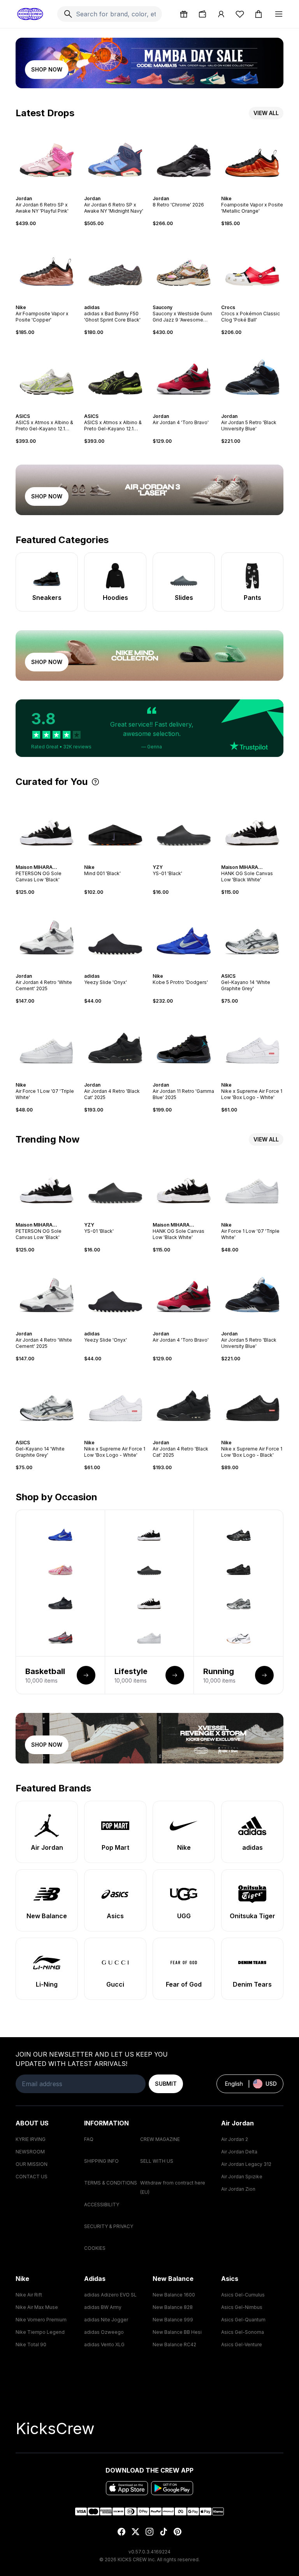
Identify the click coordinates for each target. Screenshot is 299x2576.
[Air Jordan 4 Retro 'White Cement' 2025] (47, 934)
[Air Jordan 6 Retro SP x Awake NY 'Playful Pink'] (47, 157)
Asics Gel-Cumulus (243, 2295)
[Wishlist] (240, 14)
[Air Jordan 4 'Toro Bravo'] (184, 374)
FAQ (89, 2139)
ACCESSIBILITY (102, 2205)
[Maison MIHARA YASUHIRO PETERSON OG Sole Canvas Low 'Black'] (47, 825)
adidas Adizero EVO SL (110, 2295)
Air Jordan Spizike (242, 2177)
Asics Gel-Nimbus (242, 2307)
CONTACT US (32, 2177)
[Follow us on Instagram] (149, 2532)
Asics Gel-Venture (242, 2344)
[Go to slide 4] (48, 192)
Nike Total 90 (31, 2344)
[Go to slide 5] (51, 192)
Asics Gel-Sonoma (243, 2332)
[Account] (221, 14)
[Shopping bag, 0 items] (259, 14)
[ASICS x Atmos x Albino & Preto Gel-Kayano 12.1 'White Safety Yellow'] (47, 374)
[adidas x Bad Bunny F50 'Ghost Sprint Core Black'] (115, 266)
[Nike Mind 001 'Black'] (115, 825)
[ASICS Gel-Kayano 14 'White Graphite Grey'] (252, 934)
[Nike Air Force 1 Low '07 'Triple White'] (47, 1043)
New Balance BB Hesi (177, 2332)
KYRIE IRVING (31, 2139)
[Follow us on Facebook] (121, 2532)
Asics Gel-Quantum (243, 2320)
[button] (149, 728)
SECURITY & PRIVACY (109, 2226)
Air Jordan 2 (235, 2139)
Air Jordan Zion (238, 2189)
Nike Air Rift (29, 2295)
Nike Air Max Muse (37, 2307)
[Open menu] (279, 14)
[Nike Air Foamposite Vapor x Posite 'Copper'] (47, 266)
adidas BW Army (103, 2307)
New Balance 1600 (174, 2295)
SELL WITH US (157, 2161)
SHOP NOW (47, 69)
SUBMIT (166, 2084)
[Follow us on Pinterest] (178, 2532)
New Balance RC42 (174, 2344)
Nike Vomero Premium (41, 2320)
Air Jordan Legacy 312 (246, 2164)
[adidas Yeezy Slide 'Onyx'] (115, 934)
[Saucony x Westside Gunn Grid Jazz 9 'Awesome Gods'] (184, 266)
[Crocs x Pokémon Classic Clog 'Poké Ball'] (252, 266)
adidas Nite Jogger (106, 2320)
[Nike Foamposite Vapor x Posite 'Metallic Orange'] (252, 157)
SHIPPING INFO (101, 2161)
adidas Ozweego (104, 2332)
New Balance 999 (173, 2320)
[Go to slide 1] (39, 192)
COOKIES (95, 2248)
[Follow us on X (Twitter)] (135, 2532)
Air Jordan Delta (239, 2152)
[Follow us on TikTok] (164, 2532)
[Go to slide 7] (262, 192)
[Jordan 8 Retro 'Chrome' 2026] (184, 157)
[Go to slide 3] (45, 192)
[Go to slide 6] (55, 192)
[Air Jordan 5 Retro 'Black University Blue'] (252, 374)
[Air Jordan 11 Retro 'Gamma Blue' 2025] (184, 1043)
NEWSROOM (30, 2152)
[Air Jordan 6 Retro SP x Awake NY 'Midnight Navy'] (115, 157)
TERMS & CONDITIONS (111, 2183)
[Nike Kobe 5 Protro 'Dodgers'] (184, 934)
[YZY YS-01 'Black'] (184, 825)
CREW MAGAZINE (160, 2139)
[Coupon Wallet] (202, 14)
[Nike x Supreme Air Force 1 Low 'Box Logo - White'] (252, 1043)
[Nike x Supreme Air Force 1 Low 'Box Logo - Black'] (252, 1401)
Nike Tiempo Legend (40, 2332)
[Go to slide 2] (42, 192)
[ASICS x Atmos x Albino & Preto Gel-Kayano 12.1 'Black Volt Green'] (115, 374)
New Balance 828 (173, 2307)
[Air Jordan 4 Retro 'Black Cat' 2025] (115, 1043)
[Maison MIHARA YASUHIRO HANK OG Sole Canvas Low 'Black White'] (252, 825)
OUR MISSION (32, 2164)
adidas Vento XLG (104, 2344)
